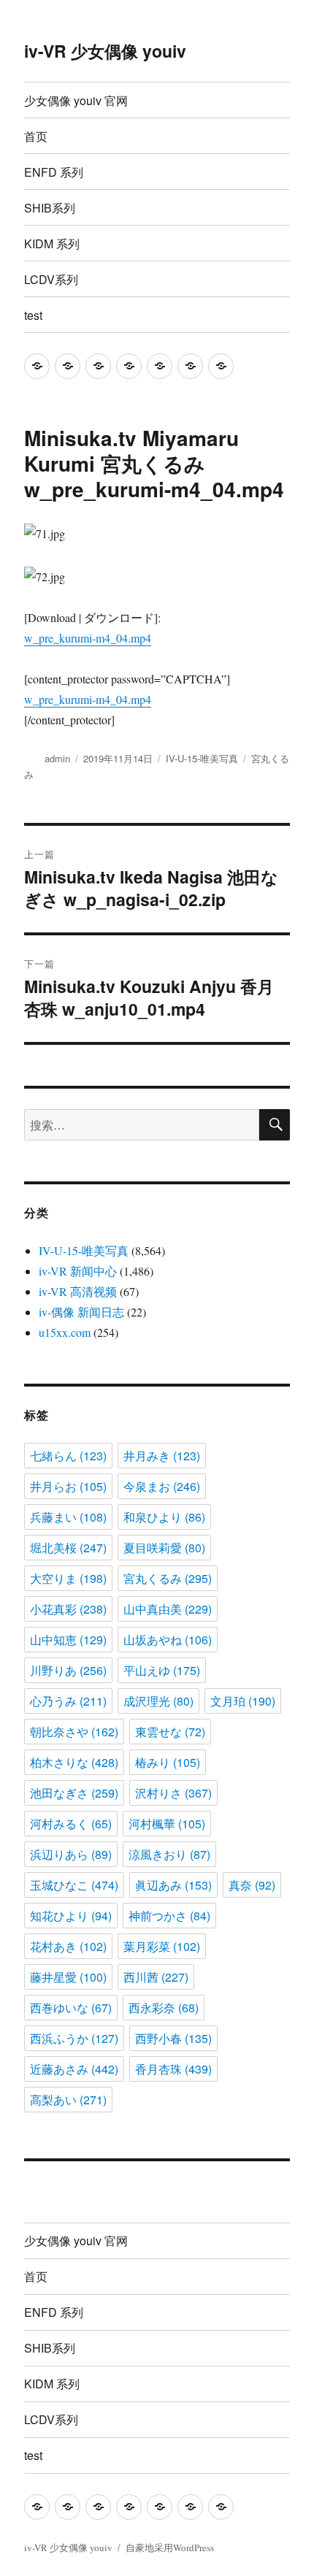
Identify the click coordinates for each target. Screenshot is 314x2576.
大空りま (68, 1578)
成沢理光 (158, 1701)
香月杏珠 (173, 2069)
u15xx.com (65, 1332)
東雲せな (170, 1732)
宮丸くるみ (168, 1578)
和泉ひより (164, 1517)
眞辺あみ (173, 1885)
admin (57, 758)
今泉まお (162, 1486)
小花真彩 (68, 1609)
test (33, 315)
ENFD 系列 (54, 172)
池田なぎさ (74, 1793)
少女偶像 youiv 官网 (76, 100)
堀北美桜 (68, 1548)
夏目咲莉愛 (164, 1548)
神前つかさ (169, 1916)
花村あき (68, 1946)
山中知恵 (68, 1640)
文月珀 (243, 1701)
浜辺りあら (71, 1854)
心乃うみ (68, 1701)
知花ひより (71, 1916)
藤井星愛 (68, 1977)
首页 (36, 136)
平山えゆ (162, 1670)
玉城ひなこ (74, 1885)
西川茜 (156, 1977)
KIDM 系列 (52, 244)
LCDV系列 (51, 279)
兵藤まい (68, 1517)
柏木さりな (74, 1762)
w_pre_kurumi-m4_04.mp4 (88, 638)
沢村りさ (173, 1793)
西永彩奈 (164, 2008)
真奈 (252, 1885)
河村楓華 (167, 1824)
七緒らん (68, 1456)
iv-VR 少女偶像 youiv (105, 51)
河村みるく (71, 1824)
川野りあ (68, 1670)
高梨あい (68, 2100)
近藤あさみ (74, 2069)
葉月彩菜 (162, 1946)
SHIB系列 (50, 208)
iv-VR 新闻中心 (78, 1271)
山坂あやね (168, 1640)
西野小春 (173, 2038)
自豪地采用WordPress (170, 2548)
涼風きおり (169, 1854)
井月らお (68, 1486)
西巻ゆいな (71, 2008)
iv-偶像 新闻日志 (81, 1312)
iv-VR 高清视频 (78, 1291)
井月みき (162, 1456)
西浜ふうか (74, 2038)
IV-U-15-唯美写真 (202, 758)
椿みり (168, 1762)
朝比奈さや (74, 1732)
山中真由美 (168, 1609)
